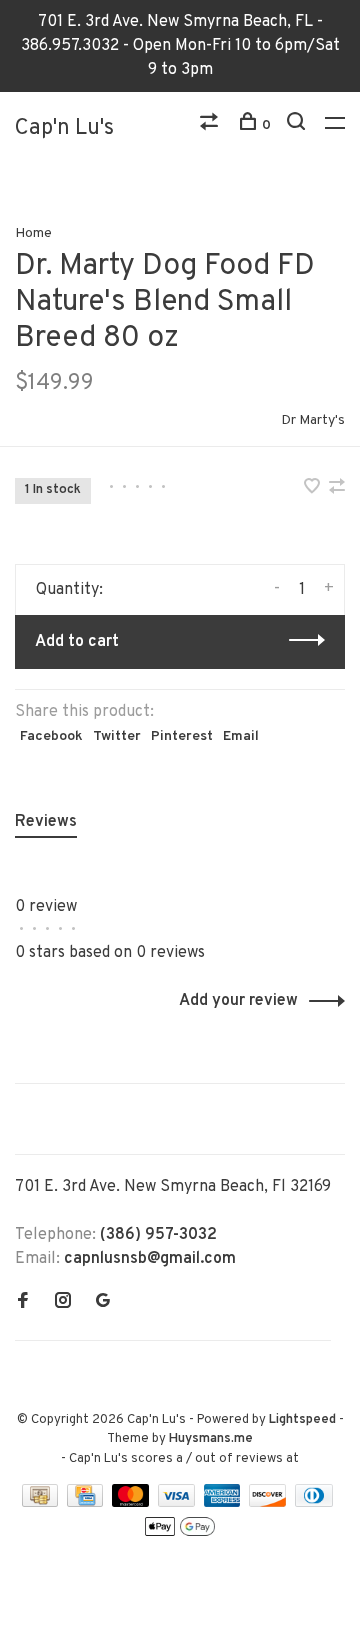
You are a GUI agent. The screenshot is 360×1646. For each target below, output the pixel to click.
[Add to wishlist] (314, 489)
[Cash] (42, 1503)
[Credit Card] (87, 1503)
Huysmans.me (211, 1439)
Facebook (51, 736)
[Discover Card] (269, 1503)
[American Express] (224, 1503)
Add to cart (77, 642)
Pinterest (182, 736)
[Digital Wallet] (180, 1534)
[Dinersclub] (314, 1503)
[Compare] (211, 125)
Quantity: (69, 590)
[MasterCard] (132, 1503)
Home (33, 233)
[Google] (103, 1303)
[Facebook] (23, 1303)
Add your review (238, 1001)
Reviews (46, 822)
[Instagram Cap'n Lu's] (63, 1303)
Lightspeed (302, 1420)
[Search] (298, 125)
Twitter (117, 736)
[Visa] (178, 1503)
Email (241, 736)
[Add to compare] (337, 489)
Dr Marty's (313, 420)
